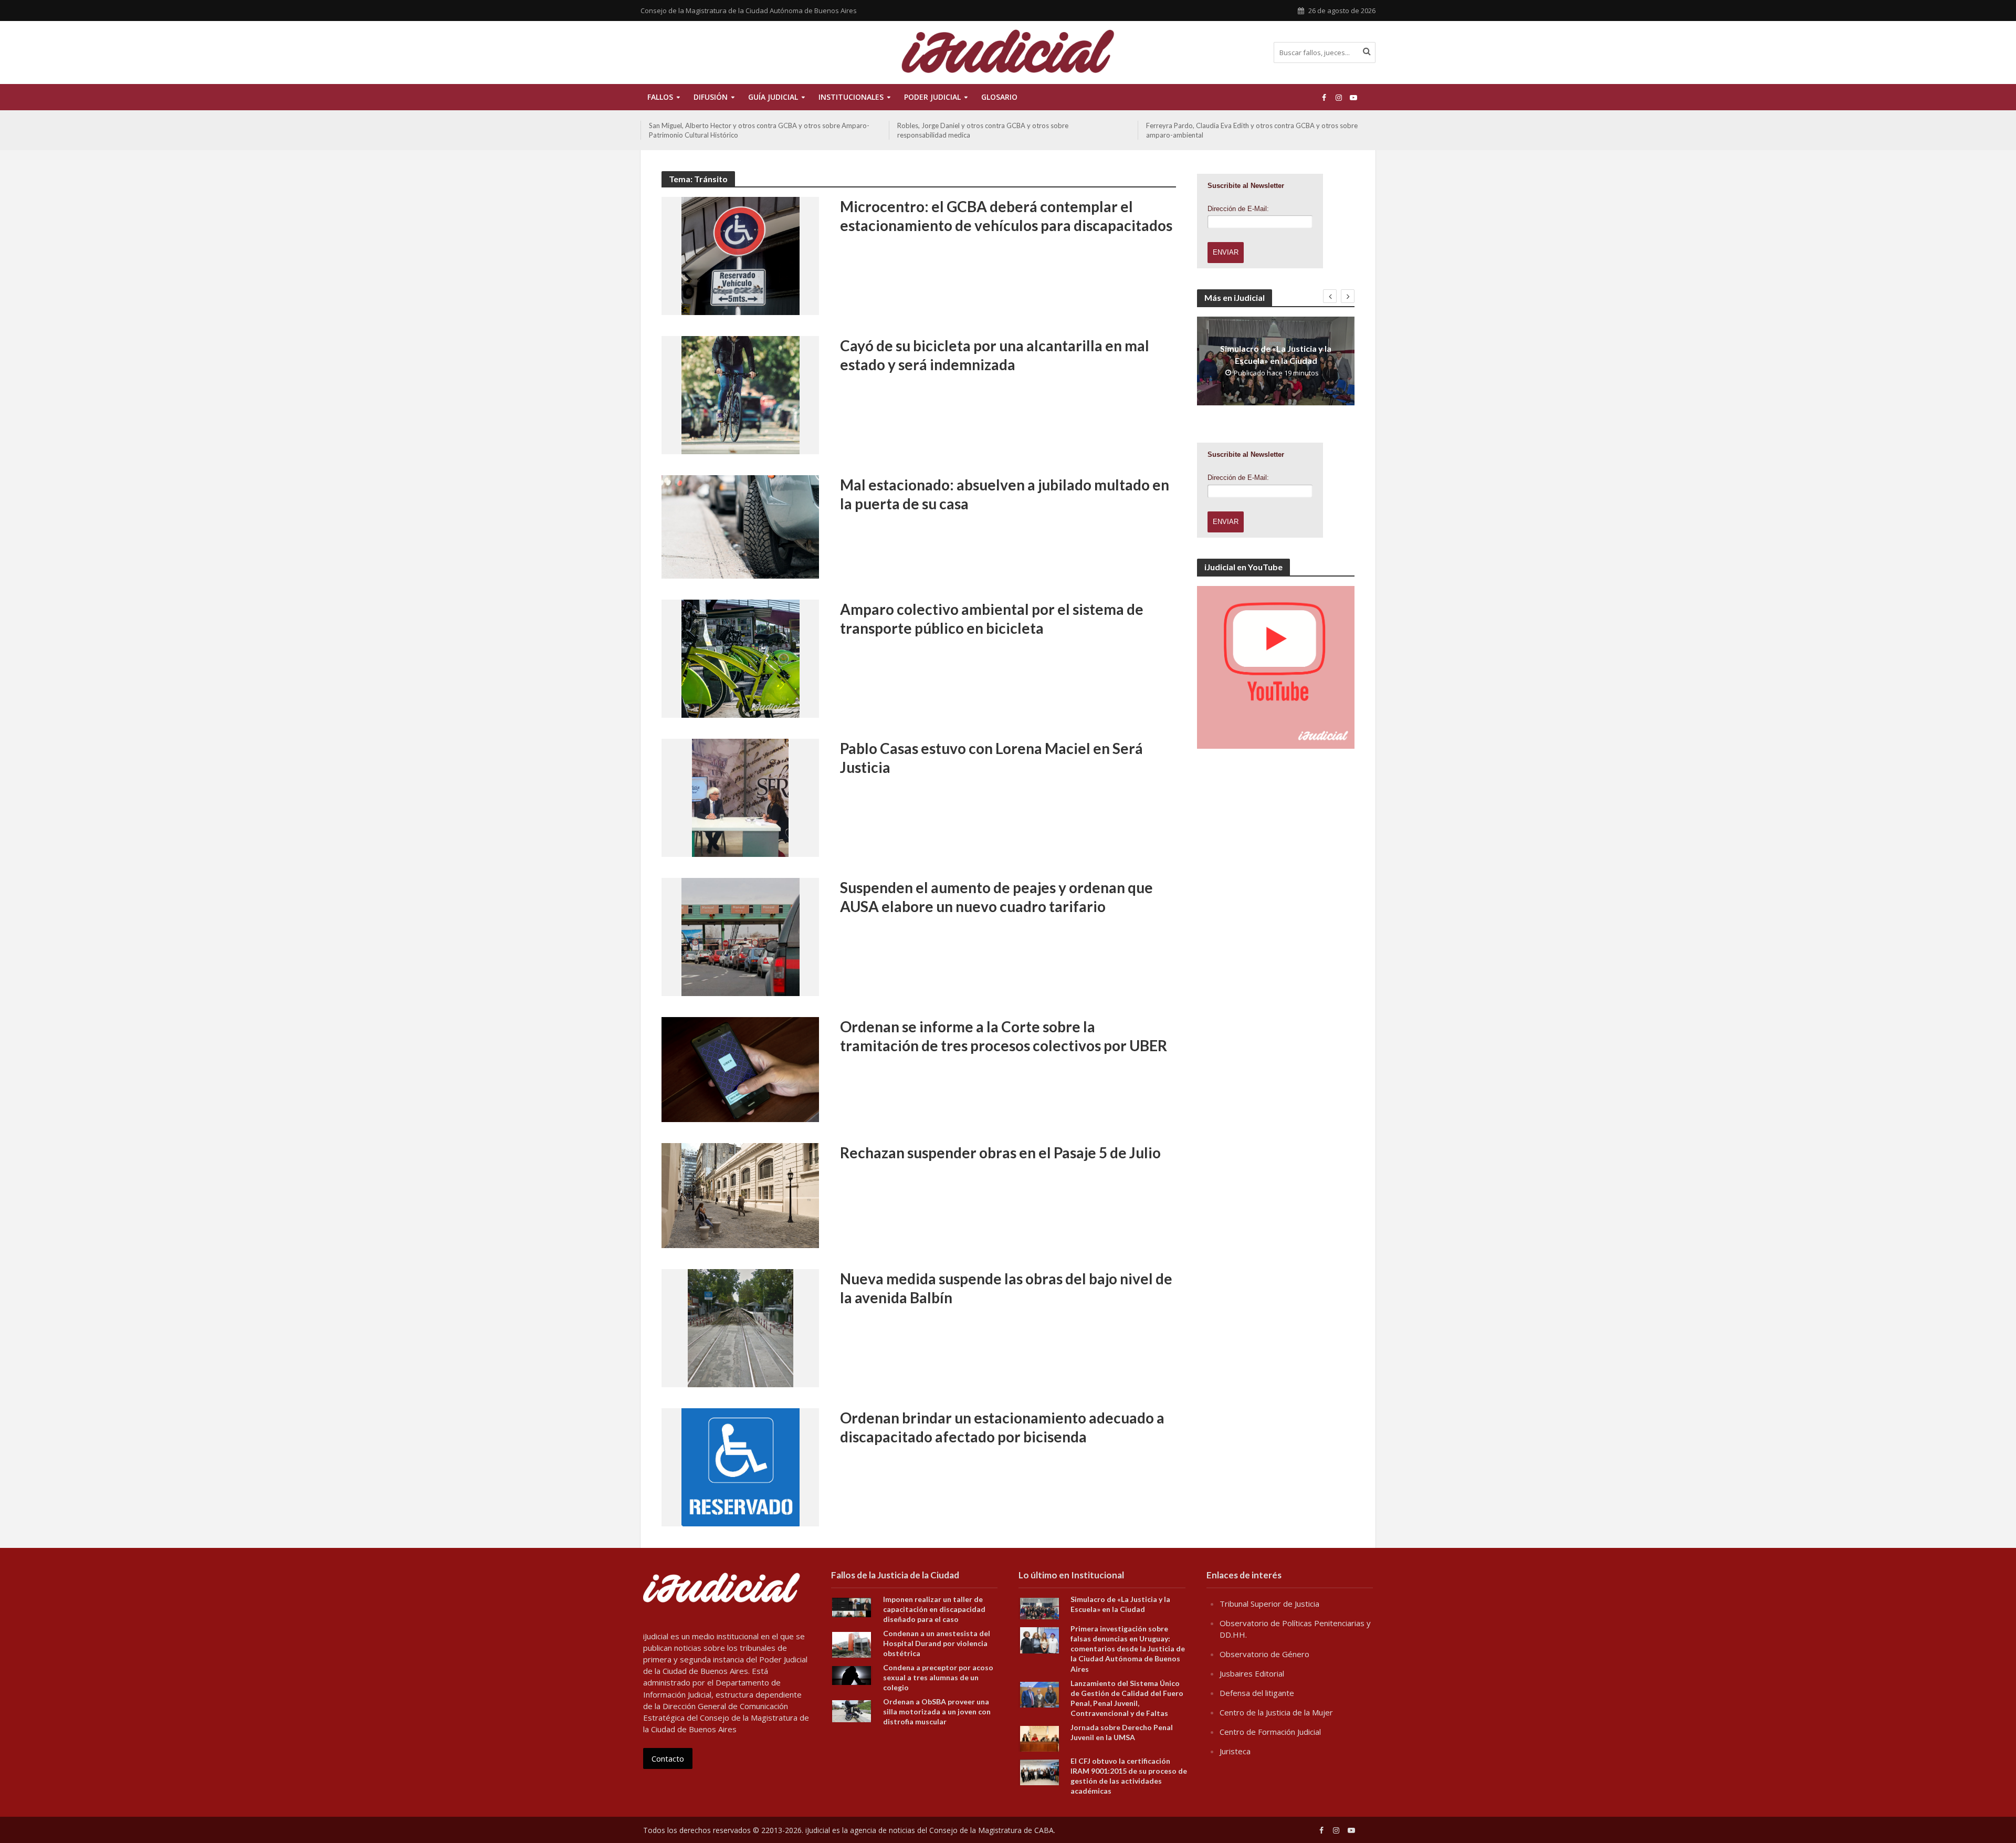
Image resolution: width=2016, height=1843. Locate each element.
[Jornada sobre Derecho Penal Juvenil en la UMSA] (1039, 1737)
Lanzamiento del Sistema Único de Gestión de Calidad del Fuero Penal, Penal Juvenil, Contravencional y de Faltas (1127, 1698)
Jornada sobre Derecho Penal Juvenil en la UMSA (1122, 1732)
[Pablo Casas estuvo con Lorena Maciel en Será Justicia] (740, 797)
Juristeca (1235, 1751)
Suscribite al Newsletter (1246, 186)
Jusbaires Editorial (1252, 1673)
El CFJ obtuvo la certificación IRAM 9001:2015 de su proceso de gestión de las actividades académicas (1129, 1776)
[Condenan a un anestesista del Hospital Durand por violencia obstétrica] (852, 1644)
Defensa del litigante (1257, 1693)
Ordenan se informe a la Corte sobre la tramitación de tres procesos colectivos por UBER (1004, 1036)
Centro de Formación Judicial (1270, 1732)
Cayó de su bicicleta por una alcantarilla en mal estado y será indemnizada (995, 355)
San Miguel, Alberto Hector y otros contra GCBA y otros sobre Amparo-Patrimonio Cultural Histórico (759, 130)
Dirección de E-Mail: (1238, 209)
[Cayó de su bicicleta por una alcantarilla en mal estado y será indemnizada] (741, 394)
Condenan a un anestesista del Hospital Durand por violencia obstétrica (937, 1643)
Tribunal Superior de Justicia (1269, 1604)
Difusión (711, 97)
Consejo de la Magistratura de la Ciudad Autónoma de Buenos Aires (749, 11)
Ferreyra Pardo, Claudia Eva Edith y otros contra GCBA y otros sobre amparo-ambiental (1252, 130)
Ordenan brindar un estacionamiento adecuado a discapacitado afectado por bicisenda (1002, 1427)
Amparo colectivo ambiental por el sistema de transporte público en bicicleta (992, 619)
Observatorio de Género (1264, 1654)
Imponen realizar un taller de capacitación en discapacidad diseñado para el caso (934, 1609)
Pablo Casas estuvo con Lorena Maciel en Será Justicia (991, 758)
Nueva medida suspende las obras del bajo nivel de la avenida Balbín (1006, 1288)
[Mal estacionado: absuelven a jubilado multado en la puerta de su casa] (740, 526)
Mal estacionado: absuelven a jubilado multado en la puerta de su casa (1005, 494)
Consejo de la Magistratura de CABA (991, 1830)
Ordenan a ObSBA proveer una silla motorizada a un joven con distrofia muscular (937, 1711)
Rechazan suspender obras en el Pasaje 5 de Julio (1000, 1153)
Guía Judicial (773, 97)
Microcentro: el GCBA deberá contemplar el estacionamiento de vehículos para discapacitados (1006, 216)
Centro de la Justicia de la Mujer (1276, 1712)
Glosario (999, 97)
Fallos (660, 97)
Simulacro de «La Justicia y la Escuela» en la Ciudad (1276, 354)
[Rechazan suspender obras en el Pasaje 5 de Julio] (740, 1195)
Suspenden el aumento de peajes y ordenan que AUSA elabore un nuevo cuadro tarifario (996, 897)
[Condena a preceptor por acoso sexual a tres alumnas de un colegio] (852, 1674)
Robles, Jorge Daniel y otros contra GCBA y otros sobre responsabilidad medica (983, 130)
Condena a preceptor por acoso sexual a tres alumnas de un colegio (938, 1677)
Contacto (668, 1758)
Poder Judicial (932, 97)
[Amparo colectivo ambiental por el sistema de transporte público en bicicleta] (741, 658)
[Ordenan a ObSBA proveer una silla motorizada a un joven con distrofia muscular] (852, 1710)
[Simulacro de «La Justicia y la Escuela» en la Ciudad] (1039, 1608)
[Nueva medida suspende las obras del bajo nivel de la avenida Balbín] (741, 1327)
